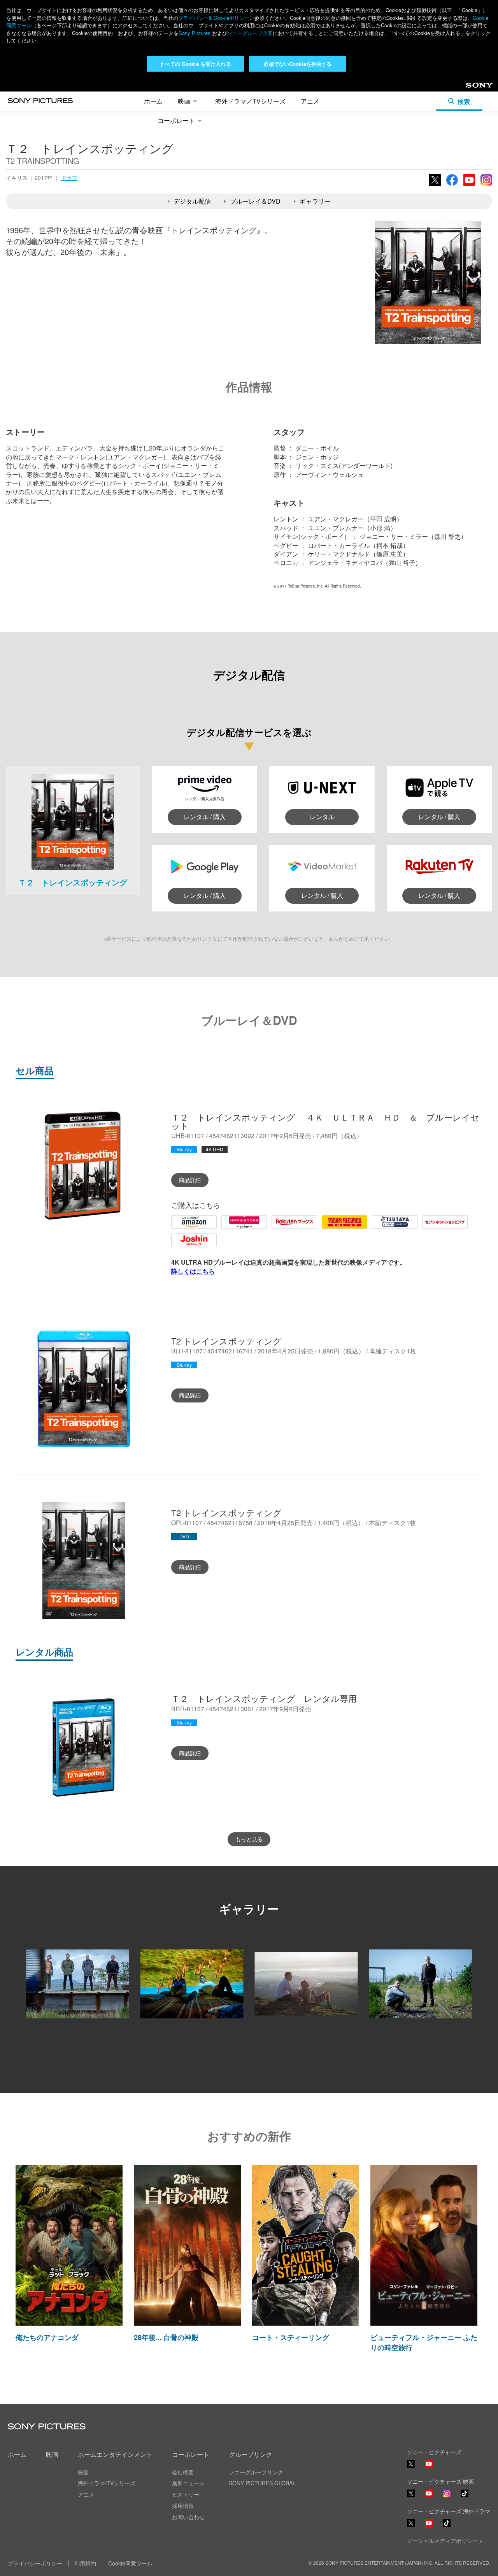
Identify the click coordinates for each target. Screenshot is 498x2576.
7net (428, 1228)
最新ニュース (188, 2483)
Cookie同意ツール (130, 2563)
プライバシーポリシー (35, 2563)
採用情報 (183, 2506)
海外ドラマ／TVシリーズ (250, 101)
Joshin (180, 1246)
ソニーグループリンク (256, 2472)
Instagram (486, 185)
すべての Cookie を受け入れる (195, 64)
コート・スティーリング (291, 2337)
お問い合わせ (188, 2517)
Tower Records (343, 1228)
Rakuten (283, 1228)
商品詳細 (190, 1180)
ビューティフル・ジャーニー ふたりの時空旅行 (424, 2342)
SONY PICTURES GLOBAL (262, 2483)
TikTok (465, 2497)
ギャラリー (315, 201)
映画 (184, 101)
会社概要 (183, 2472)
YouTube (469, 185)
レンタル (322, 817)
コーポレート (176, 121)
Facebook (452, 185)
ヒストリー (186, 2494)
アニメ (310, 101)
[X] (411, 2493)
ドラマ (69, 178)
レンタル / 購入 (205, 817)
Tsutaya (383, 1228)
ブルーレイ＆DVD (255, 201)
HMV (228, 1228)
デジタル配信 (192, 201)
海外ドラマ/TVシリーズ (107, 2483)
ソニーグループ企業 (250, 33)
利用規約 (85, 2563)
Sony (473, 88)
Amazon (183, 1228)
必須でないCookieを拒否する (297, 64)
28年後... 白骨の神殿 (166, 2337)
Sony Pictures (195, 33)
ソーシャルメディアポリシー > (445, 2541)
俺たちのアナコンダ (47, 2337)
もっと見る (249, 1839)
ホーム (153, 101)
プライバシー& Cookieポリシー (214, 18)
